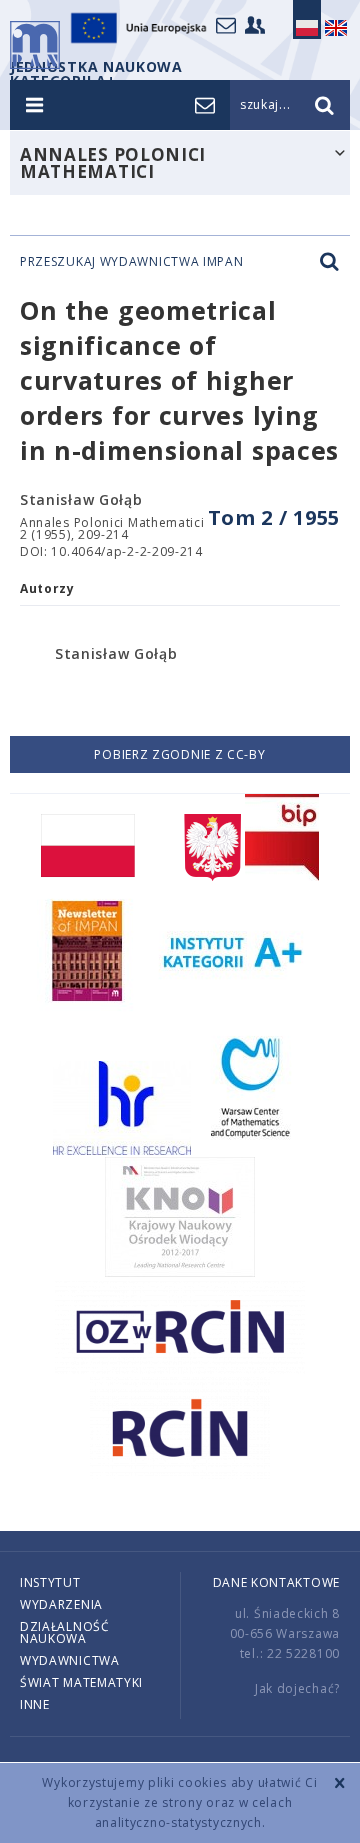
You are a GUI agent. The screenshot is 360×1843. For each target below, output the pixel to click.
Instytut (50, 1582)
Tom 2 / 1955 (274, 517)
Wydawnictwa (70, 1660)
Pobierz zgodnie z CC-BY (179, 754)
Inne (35, 1704)
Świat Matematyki (81, 1682)
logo (35, 45)
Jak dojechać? (297, 1688)
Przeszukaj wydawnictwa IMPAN (132, 262)
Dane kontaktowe (277, 1582)
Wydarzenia (61, 1604)
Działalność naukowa (65, 1632)
